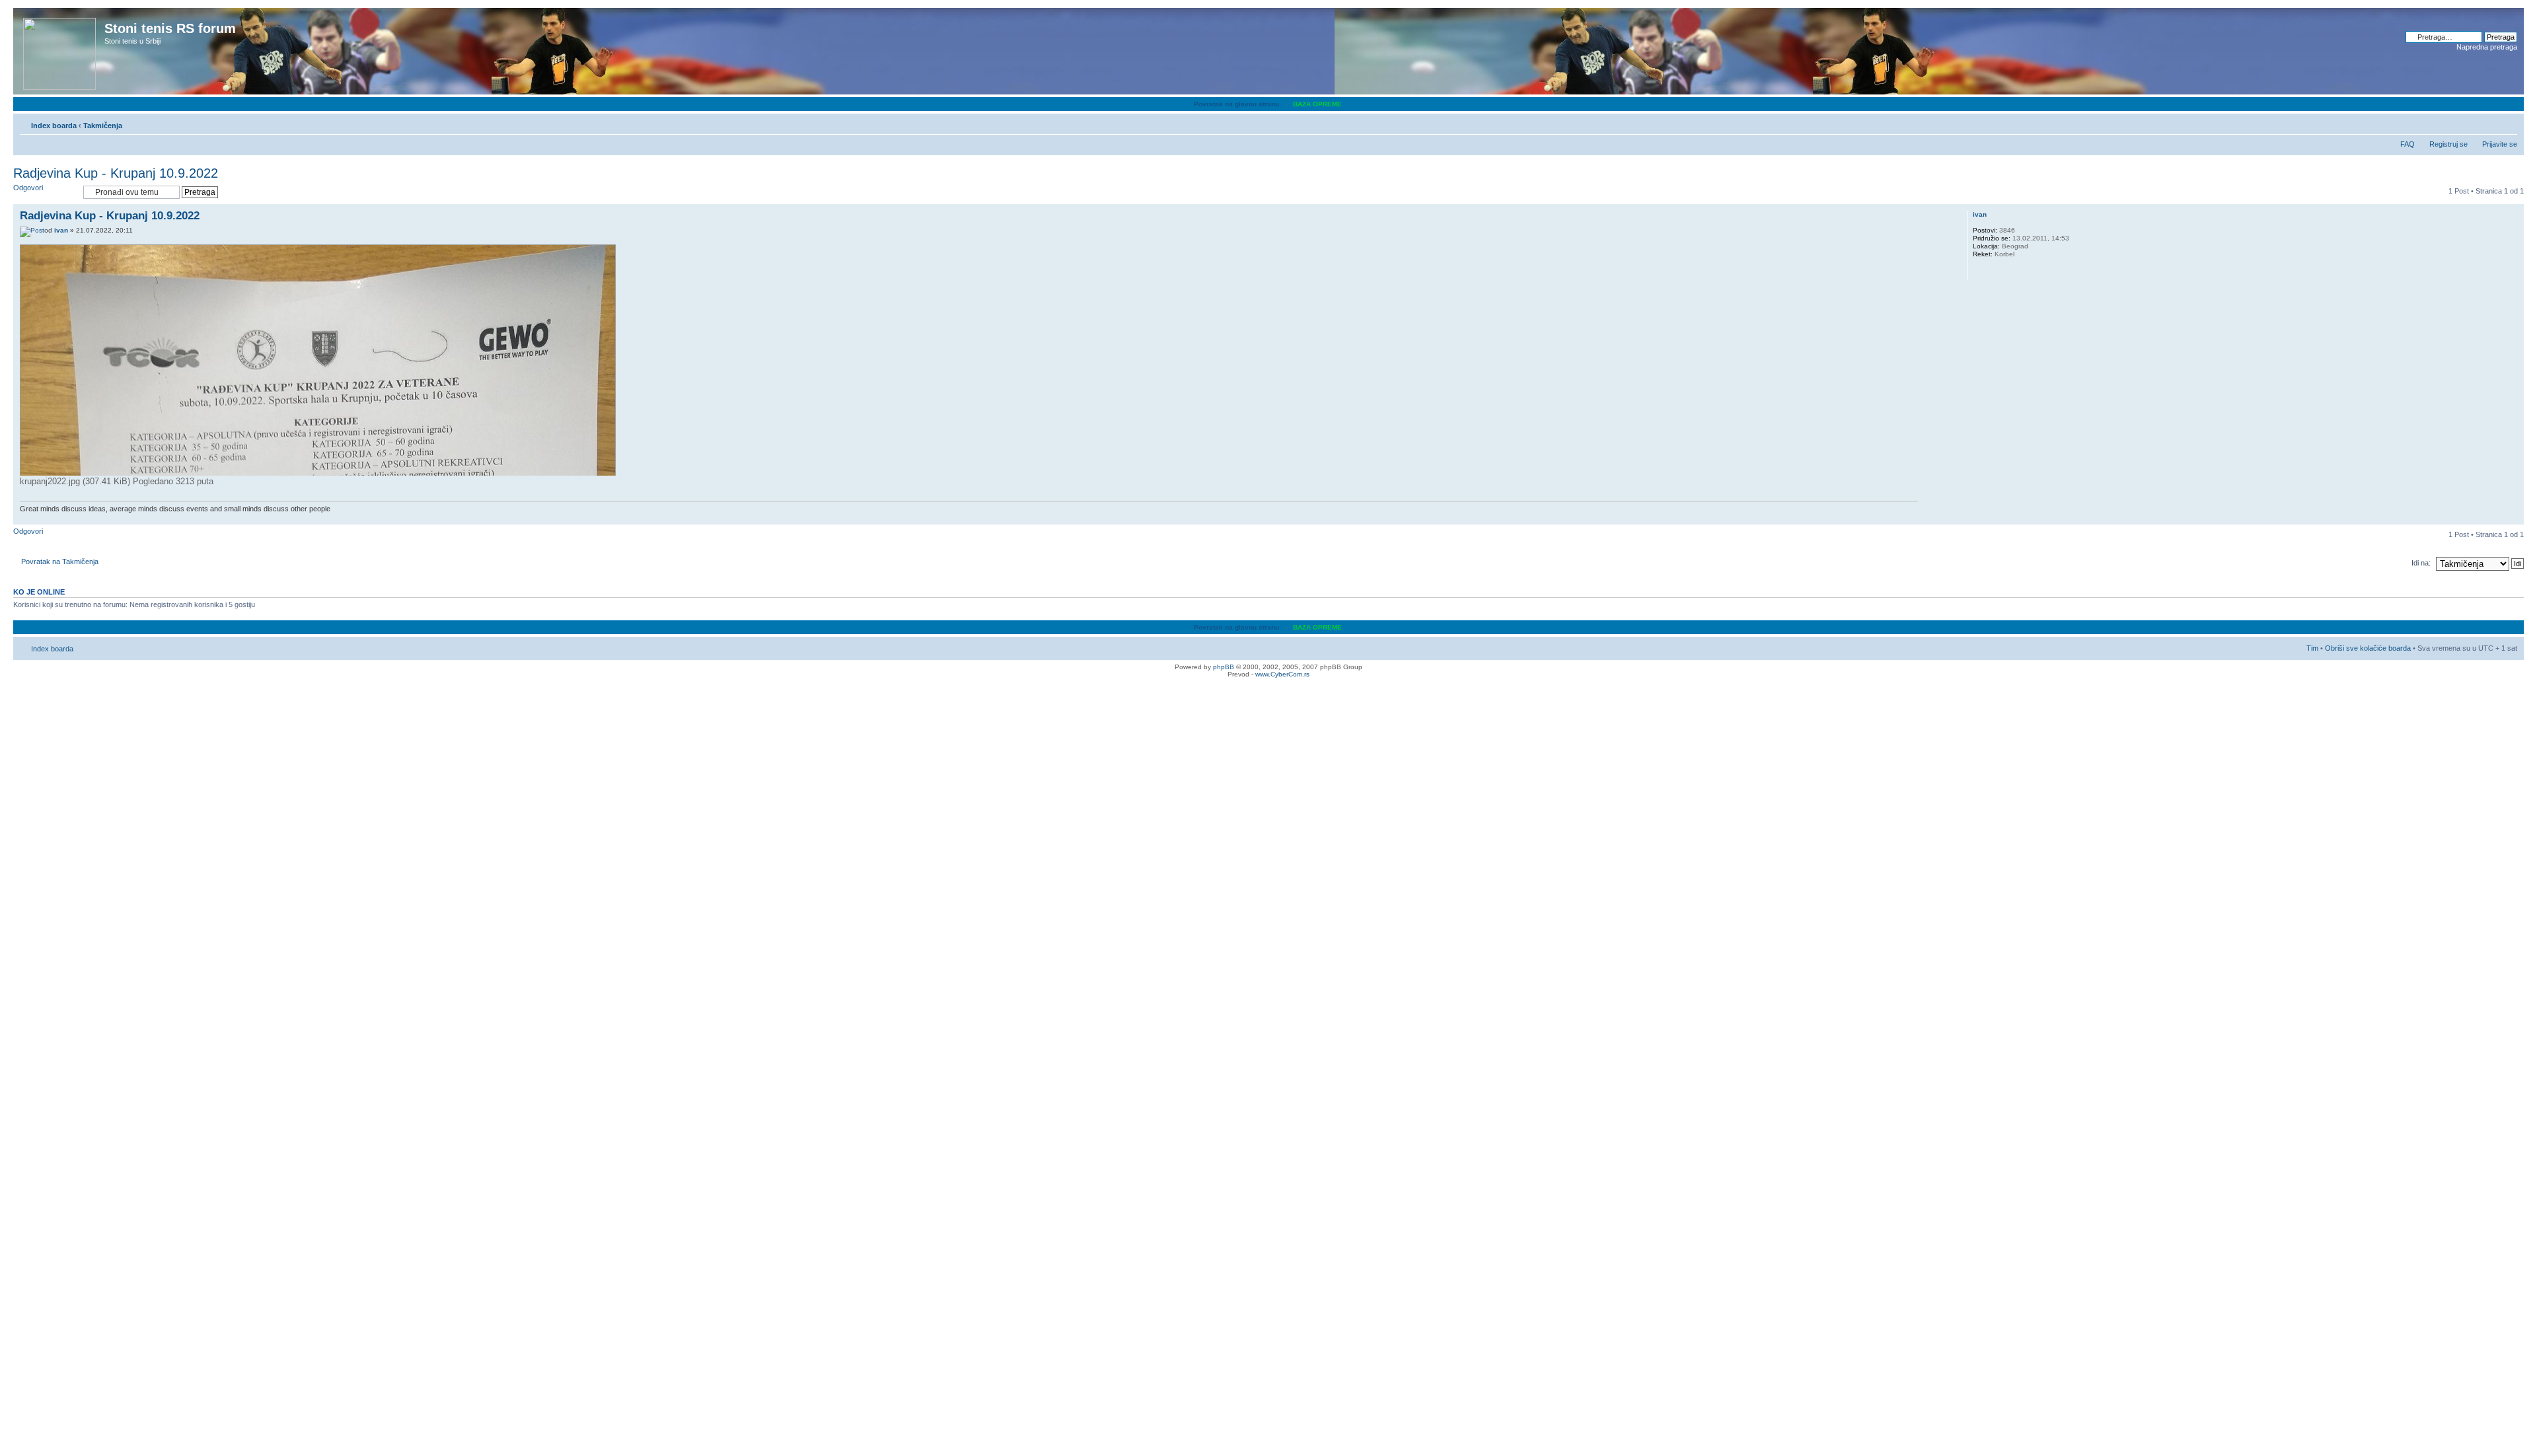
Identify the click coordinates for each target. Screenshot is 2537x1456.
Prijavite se (2500, 144)
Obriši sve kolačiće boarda (2368, 648)
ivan (61, 230)
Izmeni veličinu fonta (2508, 123)
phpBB (1224, 667)
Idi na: (2421, 563)
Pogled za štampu (2487, 123)
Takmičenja (103, 126)
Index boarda (54, 126)
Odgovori (28, 188)
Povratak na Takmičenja (60, 562)
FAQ (2408, 144)
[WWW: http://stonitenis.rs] (1979, 272)
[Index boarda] (60, 51)
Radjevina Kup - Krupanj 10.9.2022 (116, 173)
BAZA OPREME (1317, 104)
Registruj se (2448, 144)
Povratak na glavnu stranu (1236, 104)
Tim (2312, 648)
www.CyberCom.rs (1282, 674)
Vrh (2514, 518)
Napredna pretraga (2487, 47)
